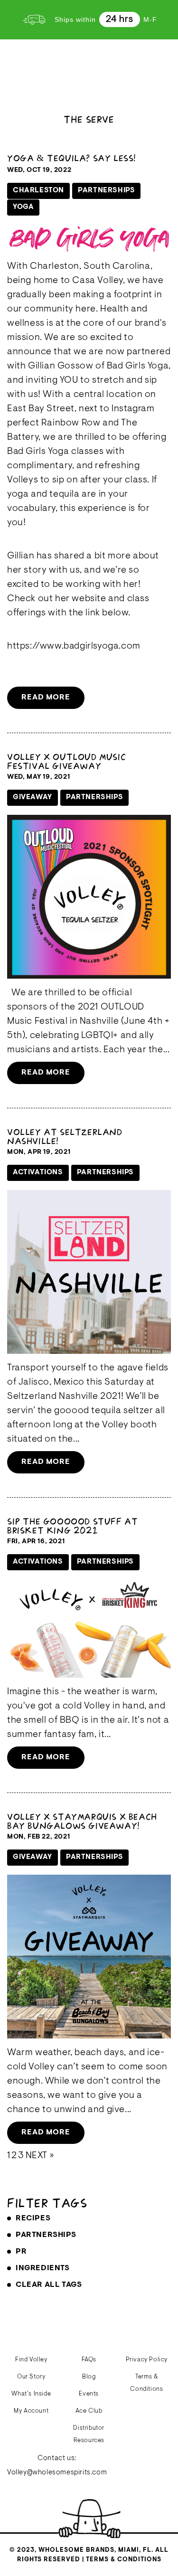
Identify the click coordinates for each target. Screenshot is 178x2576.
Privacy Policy (147, 2360)
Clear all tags (49, 2285)
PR (21, 2252)
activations (38, 1173)
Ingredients (43, 2268)
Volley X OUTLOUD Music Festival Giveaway (66, 761)
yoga (23, 207)
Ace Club (89, 2411)
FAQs (89, 2360)
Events (89, 2394)
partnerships (106, 191)
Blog (89, 2377)
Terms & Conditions (146, 2383)
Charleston (38, 191)
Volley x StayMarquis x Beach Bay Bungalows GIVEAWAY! (82, 1821)
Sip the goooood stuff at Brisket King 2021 (72, 1526)
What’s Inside (31, 2394)
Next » (40, 2156)
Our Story (31, 2377)
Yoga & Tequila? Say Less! (71, 158)
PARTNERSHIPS (46, 2235)
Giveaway (33, 797)
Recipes (33, 2218)
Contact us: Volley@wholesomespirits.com (57, 2466)
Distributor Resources (89, 2434)
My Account (31, 2411)
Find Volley (31, 2360)
